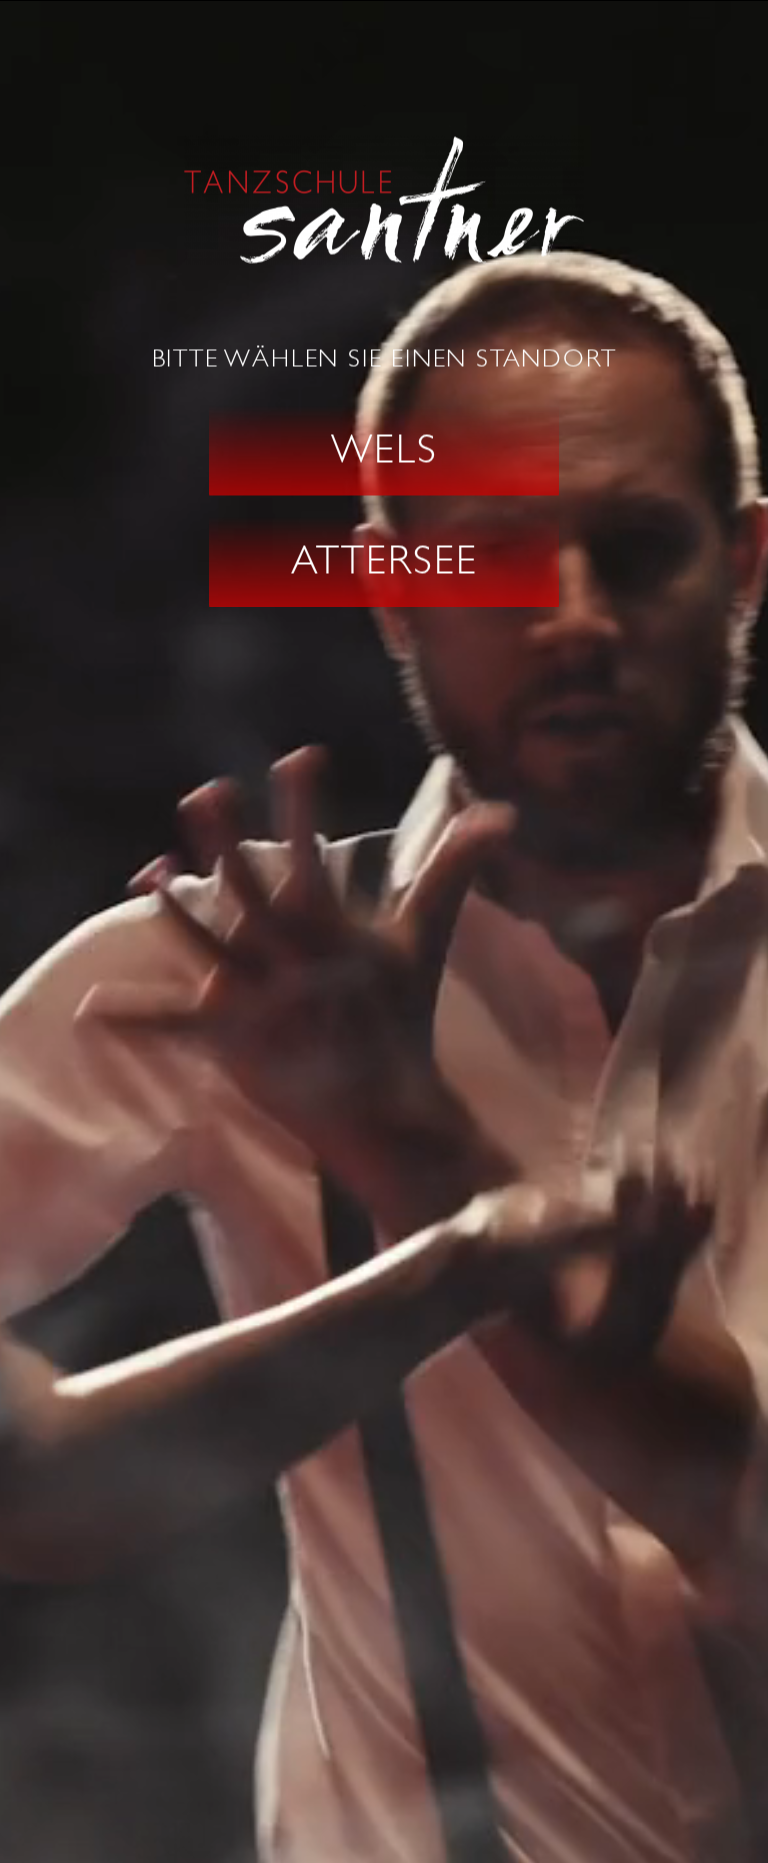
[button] (384, 450)
